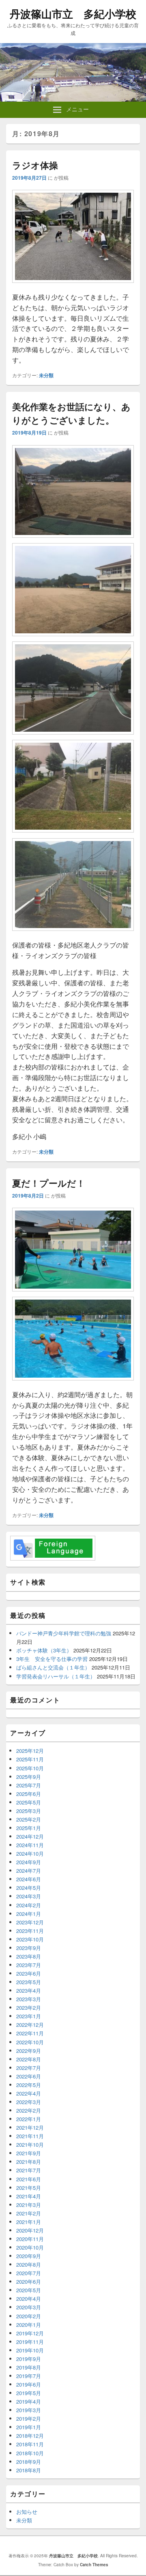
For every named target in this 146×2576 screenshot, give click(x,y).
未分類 (46, 375)
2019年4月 (29, 2401)
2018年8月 (29, 2470)
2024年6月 (29, 1879)
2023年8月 (29, 1956)
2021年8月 (29, 2162)
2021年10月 (30, 2144)
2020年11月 (30, 2239)
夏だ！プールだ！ (49, 1183)
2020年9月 (29, 2256)
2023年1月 (29, 2016)
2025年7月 (29, 1785)
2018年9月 (29, 2462)
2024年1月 (29, 1914)
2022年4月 (29, 2093)
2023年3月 (29, 1999)
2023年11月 (30, 1931)
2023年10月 (30, 1939)
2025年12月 (30, 1751)
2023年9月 (29, 1948)
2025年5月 (29, 1802)
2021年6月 (29, 2179)
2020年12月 (30, 2230)
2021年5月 (29, 2188)
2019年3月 (29, 2410)
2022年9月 (29, 2051)
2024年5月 (29, 1888)
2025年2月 (29, 1819)
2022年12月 (30, 2025)
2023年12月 (30, 1922)
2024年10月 (30, 1853)
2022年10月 (30, 2042)
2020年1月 (29, 2325)
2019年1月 (29, 2427)
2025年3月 (29, 1811)
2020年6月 (29, 2281)
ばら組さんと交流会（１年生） (53, 1667)
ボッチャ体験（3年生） (44, 1650)
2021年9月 (29, 2153)
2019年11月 (30, 2342)
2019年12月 (30, 2333)
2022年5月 (29, 2085)
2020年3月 (29, 2307)
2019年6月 (29, 2384)
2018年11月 (30, 2444)
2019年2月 (29, 2418)
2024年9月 (29, 1862)
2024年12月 (30, 1836)
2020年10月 (30, 2247)
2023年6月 (29, 1973)
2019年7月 (29, 2376)
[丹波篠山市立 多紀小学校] (73, 99)
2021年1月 (29, 2222)
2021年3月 (29, 2205)
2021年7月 (29, 2170)
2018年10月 (30, 2453)
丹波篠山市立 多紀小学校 (73, 14)
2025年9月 (29, 1777)
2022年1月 (29, 2119)
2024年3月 (29, 1896)
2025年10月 (30, 1768)
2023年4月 (29, 1990)
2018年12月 (30, 2436)
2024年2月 (29, 1905)
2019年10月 (30, 2350)
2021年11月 (30, 2136)
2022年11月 (30, 2033)
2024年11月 (30, 1845)
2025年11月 (30, 1759)
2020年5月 (29, 2290)
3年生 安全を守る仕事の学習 (52, 1659)
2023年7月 (29, 1965)
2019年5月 (29, 2393)
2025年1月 (29, 1828)
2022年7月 (29, 2068)
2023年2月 (29, 2008)
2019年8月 (29, 2367)
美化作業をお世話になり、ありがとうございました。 (71, 413)
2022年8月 (29, 2059)
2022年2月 (29, 2110)
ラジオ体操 (35, 165)
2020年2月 (29, 2316)
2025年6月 (29, 1794)
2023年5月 (29, 1982)
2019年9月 (29, 2359)
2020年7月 (29, 2273)
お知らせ (27, 2512)
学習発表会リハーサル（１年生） (56, 1676)
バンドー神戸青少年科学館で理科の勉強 (64, 1633)
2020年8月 (29, 2264)
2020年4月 (29, 2299)
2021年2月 (29, 2213)
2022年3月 (29, 2102)
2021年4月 (29, 2196)
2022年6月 (29, 2076)
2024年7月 (29, 1871)
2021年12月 (30, 2127)
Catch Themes (94, 2565)
